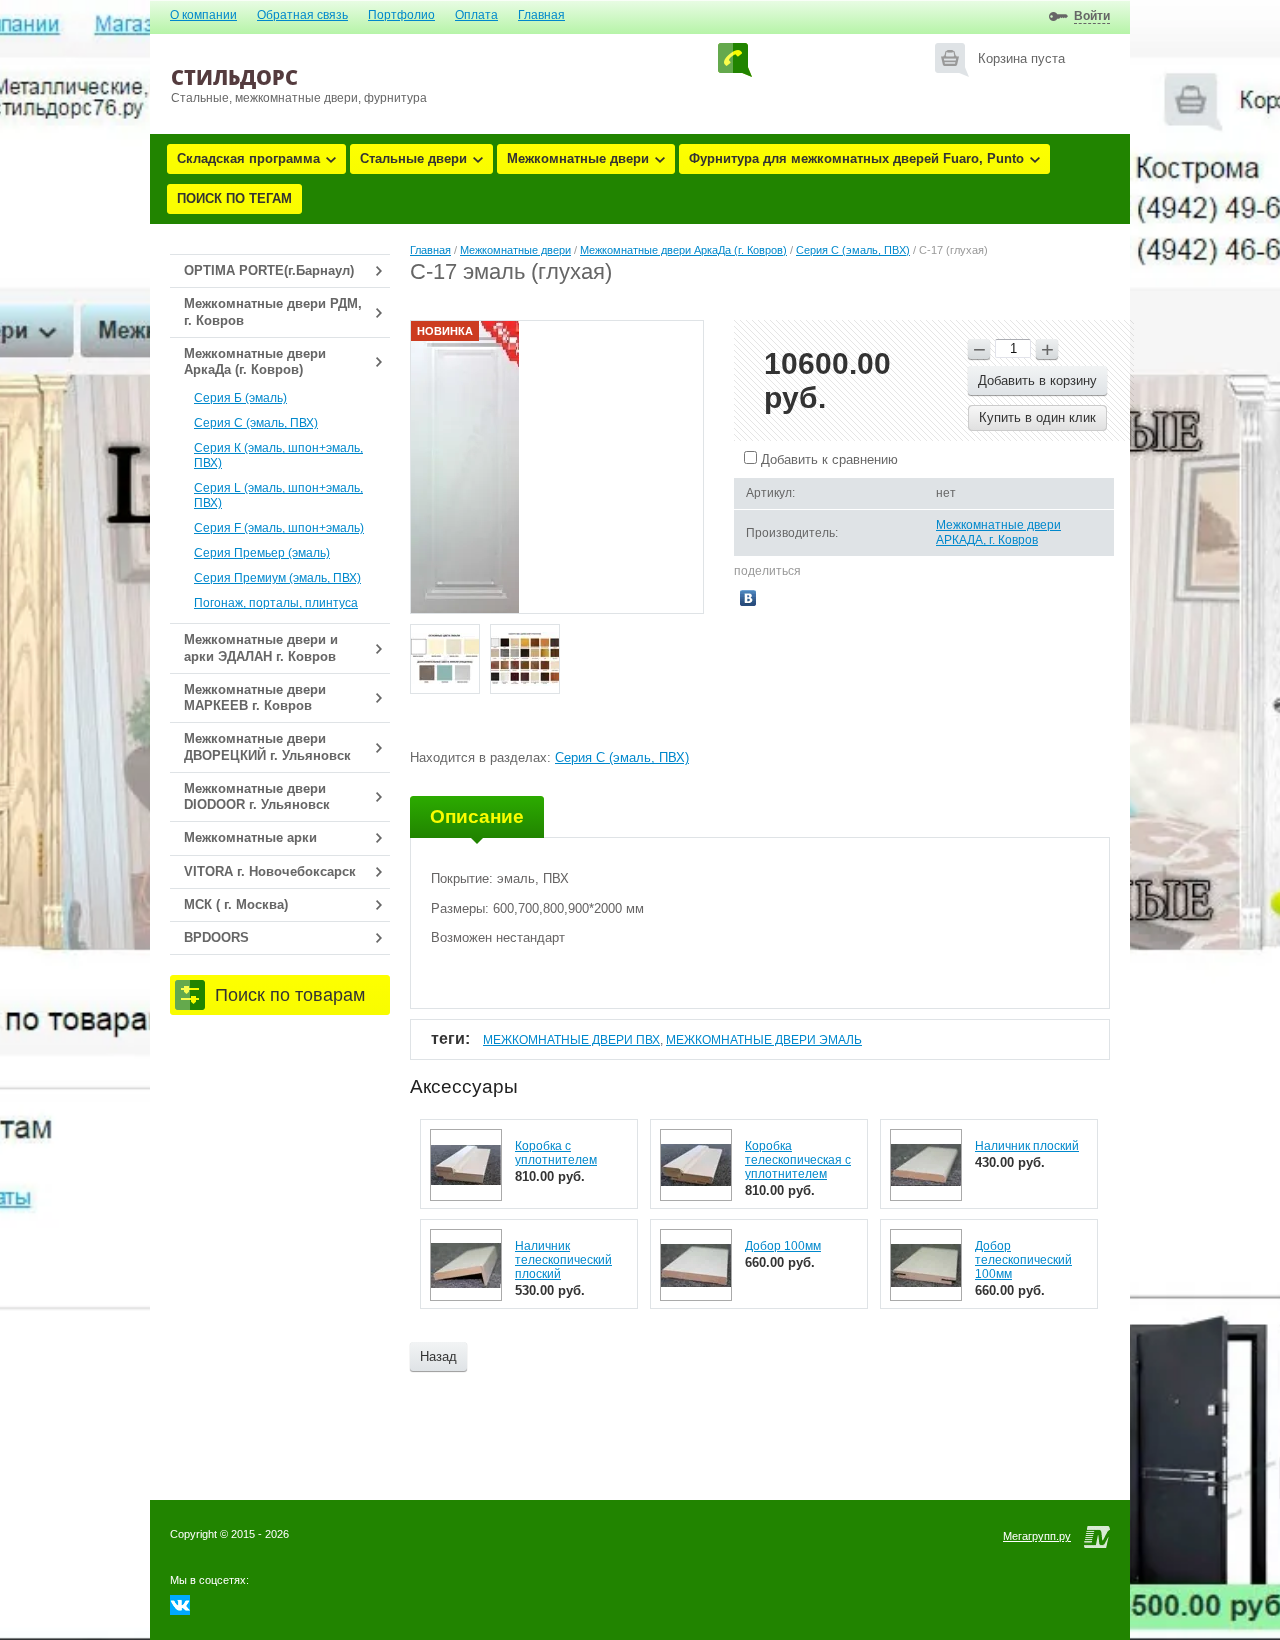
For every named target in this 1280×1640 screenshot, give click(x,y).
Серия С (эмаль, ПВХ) (256, 423)
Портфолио (401, 15)
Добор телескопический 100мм (1023, 1260)
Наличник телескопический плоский (563, 1260)
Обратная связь (302, 15)
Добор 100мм (783, 1246)
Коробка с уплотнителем (556, 1153)
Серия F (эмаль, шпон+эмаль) (279, 528)
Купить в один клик (1037, 417)
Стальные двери (413, 158)
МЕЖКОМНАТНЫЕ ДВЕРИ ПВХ (571, 1040)
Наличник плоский (1027, 1146)
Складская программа (248, 158)
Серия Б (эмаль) (240, 398)
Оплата (476, 15)
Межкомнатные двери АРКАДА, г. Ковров (998, 532)
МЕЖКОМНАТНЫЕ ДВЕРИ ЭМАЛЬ (764, 1040)
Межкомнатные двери (578, 158)
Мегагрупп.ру (1037, 1536)
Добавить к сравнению (827, 459)
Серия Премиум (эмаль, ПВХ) (277, 578)
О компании (203, 15)
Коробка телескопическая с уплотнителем (798, 1160)
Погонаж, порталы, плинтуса (276, 603)
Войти (1092, 16)
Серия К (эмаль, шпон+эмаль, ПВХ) (278, 455)
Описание (477, 816)
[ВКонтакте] (748, 598)
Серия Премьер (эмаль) (262, 553)
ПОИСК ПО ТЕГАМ (234, 198)
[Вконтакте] (180, 1610)
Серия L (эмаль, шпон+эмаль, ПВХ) (278, 495)
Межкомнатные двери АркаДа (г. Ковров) (683, 250)
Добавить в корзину (1037, 380)
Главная (541, 15)
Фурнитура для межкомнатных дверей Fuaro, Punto (856, 158)
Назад (438, 1356)
